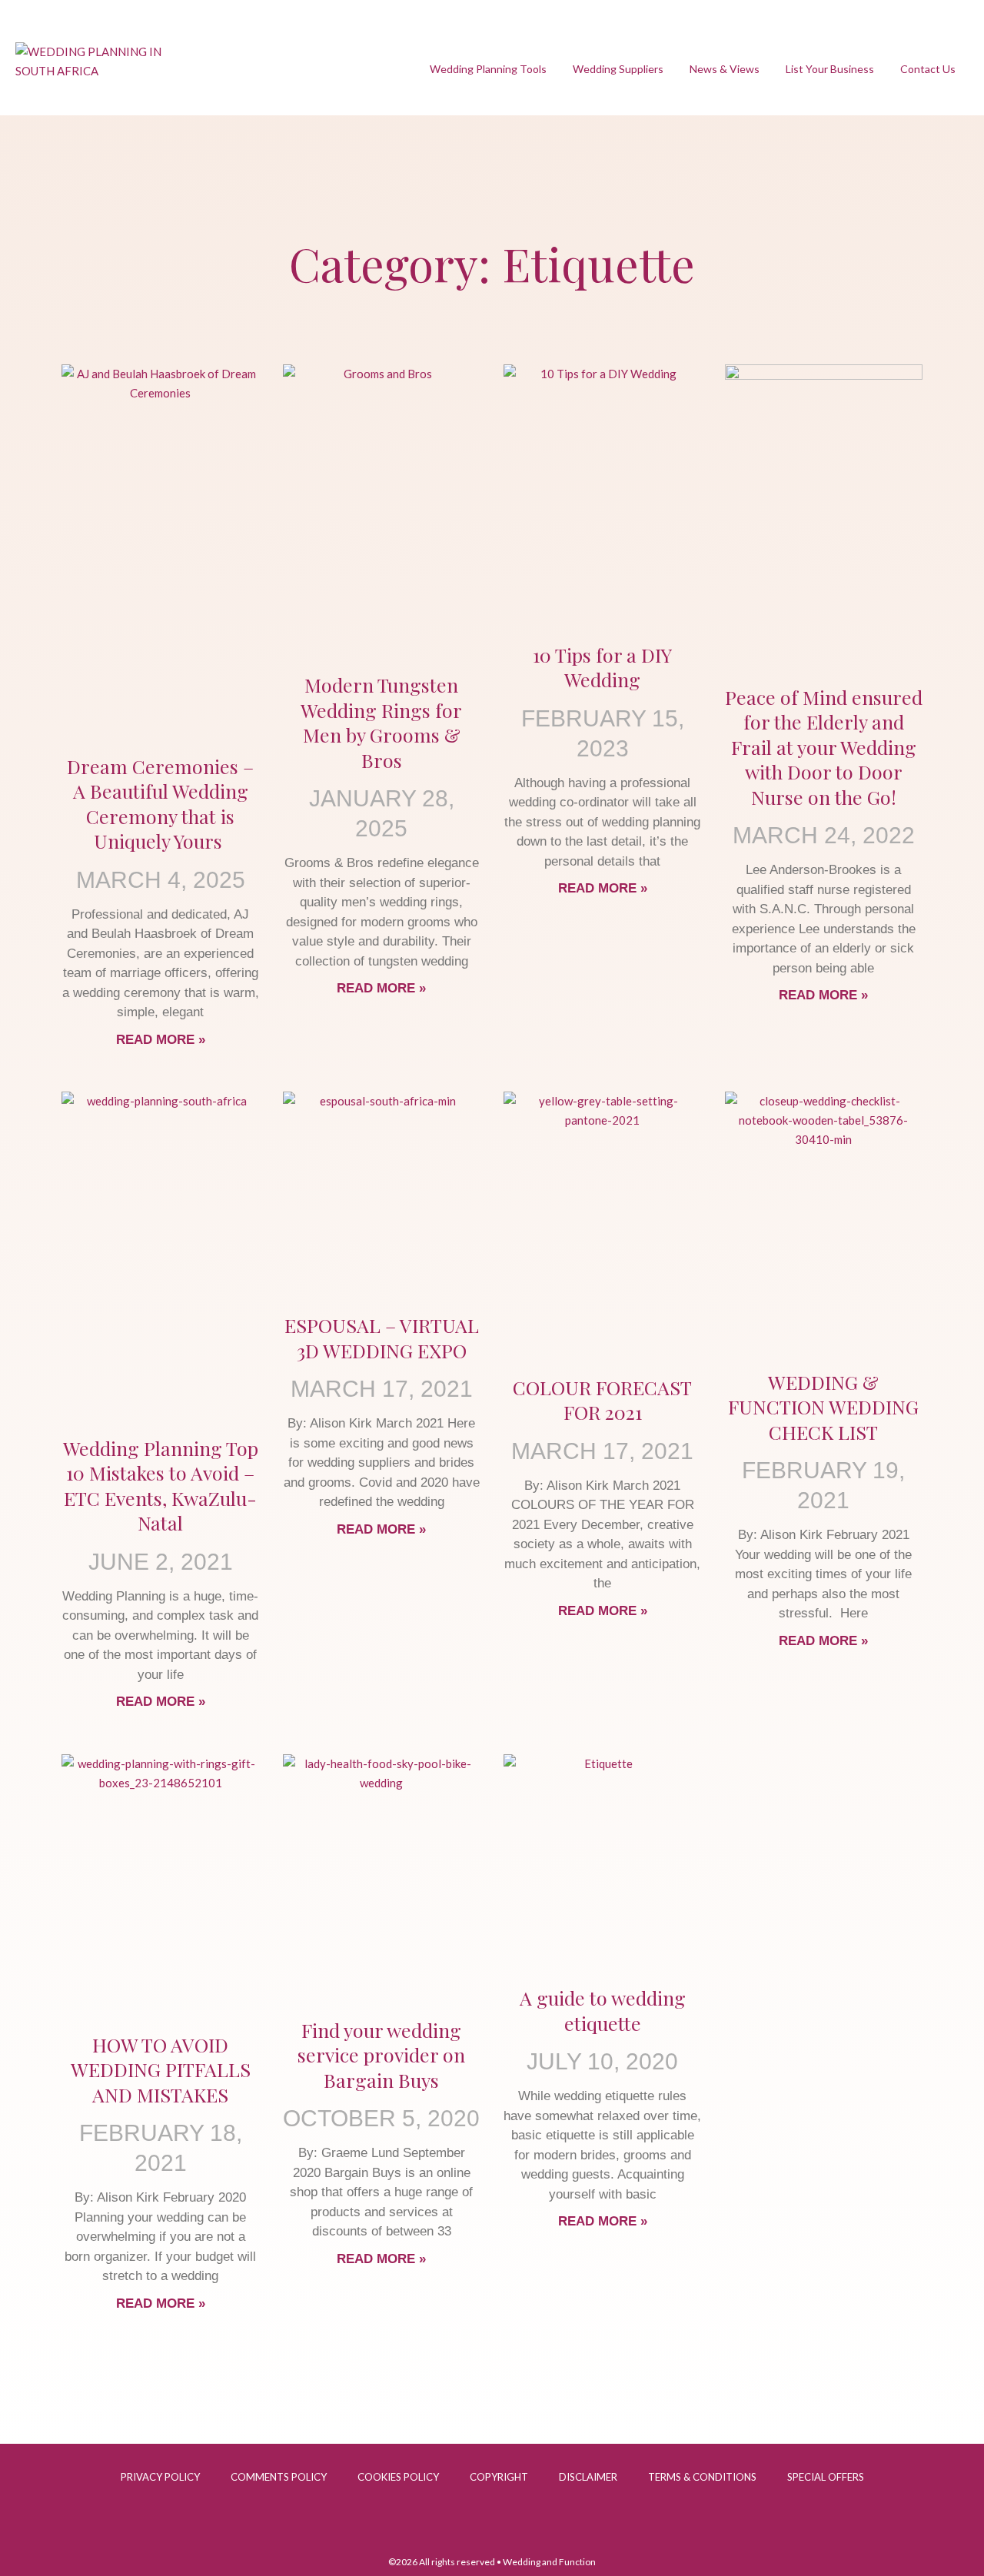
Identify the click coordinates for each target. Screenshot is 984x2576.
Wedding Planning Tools (488, 69)
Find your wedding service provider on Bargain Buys (381, 2055)
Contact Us (928, 69)
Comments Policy (279, 2477)
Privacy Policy (160, 2477)
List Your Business (830, 69)
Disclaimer (588, 2477)
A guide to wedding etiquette (603, 2010)
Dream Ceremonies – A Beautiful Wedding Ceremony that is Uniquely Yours (160, 804)
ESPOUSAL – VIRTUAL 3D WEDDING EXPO (382, 1338)
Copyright (499, 2477)
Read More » (161, 1040)
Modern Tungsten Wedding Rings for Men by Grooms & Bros (381, 722)
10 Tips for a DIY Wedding (602, 667)
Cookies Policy (398, 2477)
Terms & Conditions (702, 2477)
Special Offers (826, 2477)
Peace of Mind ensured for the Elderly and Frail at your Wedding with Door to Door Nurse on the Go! (824, 747)
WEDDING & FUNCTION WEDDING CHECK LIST (823, 1407)
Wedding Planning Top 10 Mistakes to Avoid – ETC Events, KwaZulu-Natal (161, 1486)
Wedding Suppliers (618, 69)
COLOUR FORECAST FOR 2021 (602, 1400)
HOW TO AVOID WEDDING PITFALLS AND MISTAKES (161, 2069)
